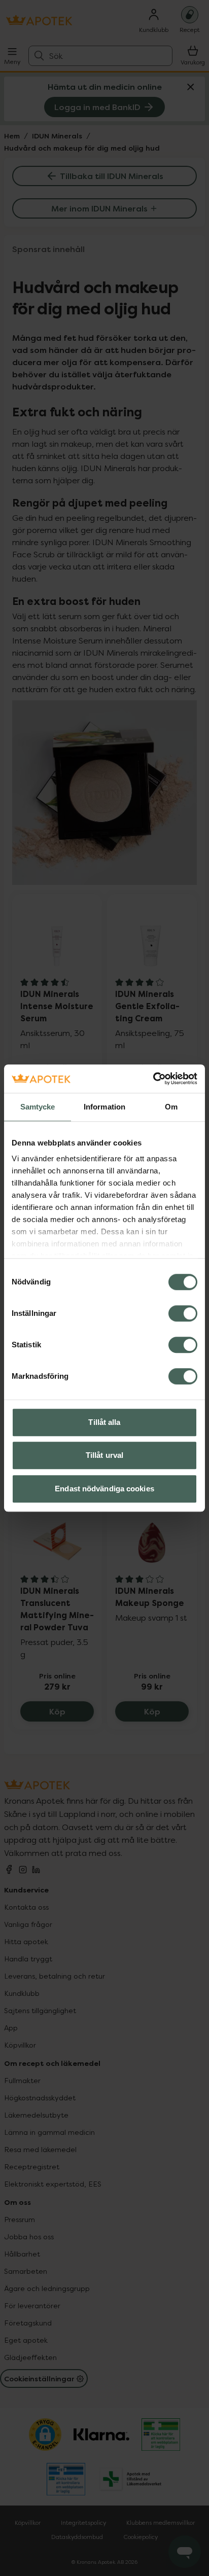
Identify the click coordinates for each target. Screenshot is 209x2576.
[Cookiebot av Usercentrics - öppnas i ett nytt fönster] (153, 1079)
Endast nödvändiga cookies (104, 1489)
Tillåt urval (104, 1455)
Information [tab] (104, 1107)
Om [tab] (171, 1107)
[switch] (183, 1313)
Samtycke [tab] (38, 1107)
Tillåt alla (104, 1422)
